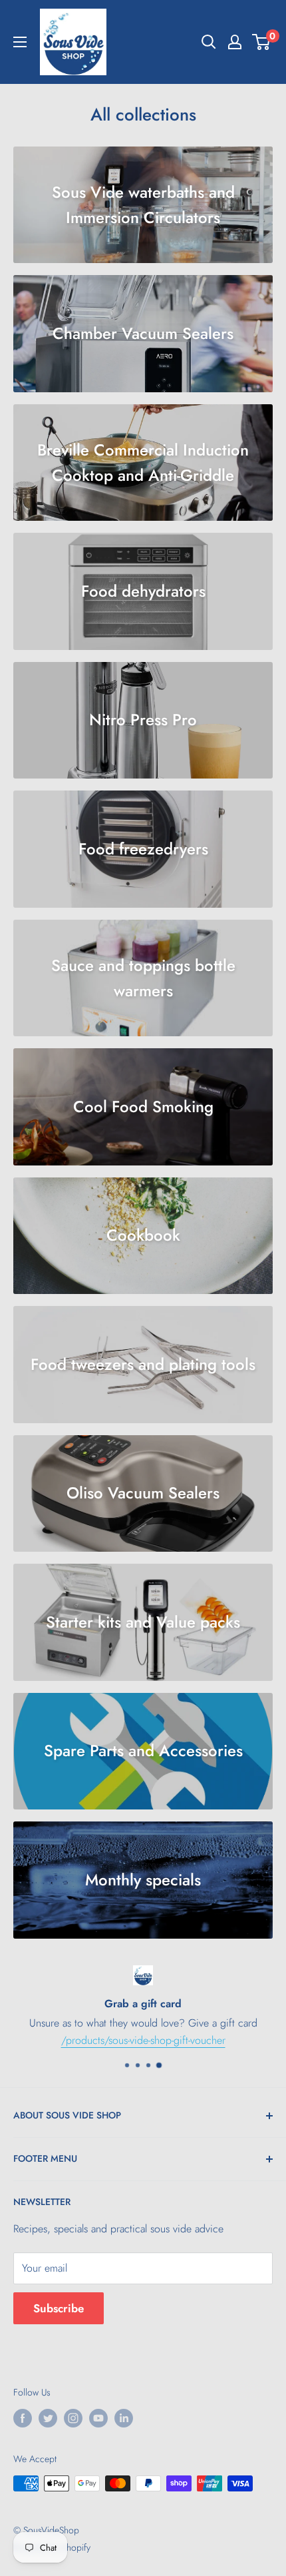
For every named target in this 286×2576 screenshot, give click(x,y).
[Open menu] (20, 42)
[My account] (235, 42)
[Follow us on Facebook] (23, 2418)
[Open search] (209, 42)
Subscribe (59, 2308)
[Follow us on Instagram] (73, 2418)
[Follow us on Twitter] (48, 2418)
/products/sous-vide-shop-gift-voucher (143, 2040)
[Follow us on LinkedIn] (124, 2418)
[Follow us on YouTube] (98, 2418)
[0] (262, 42)
